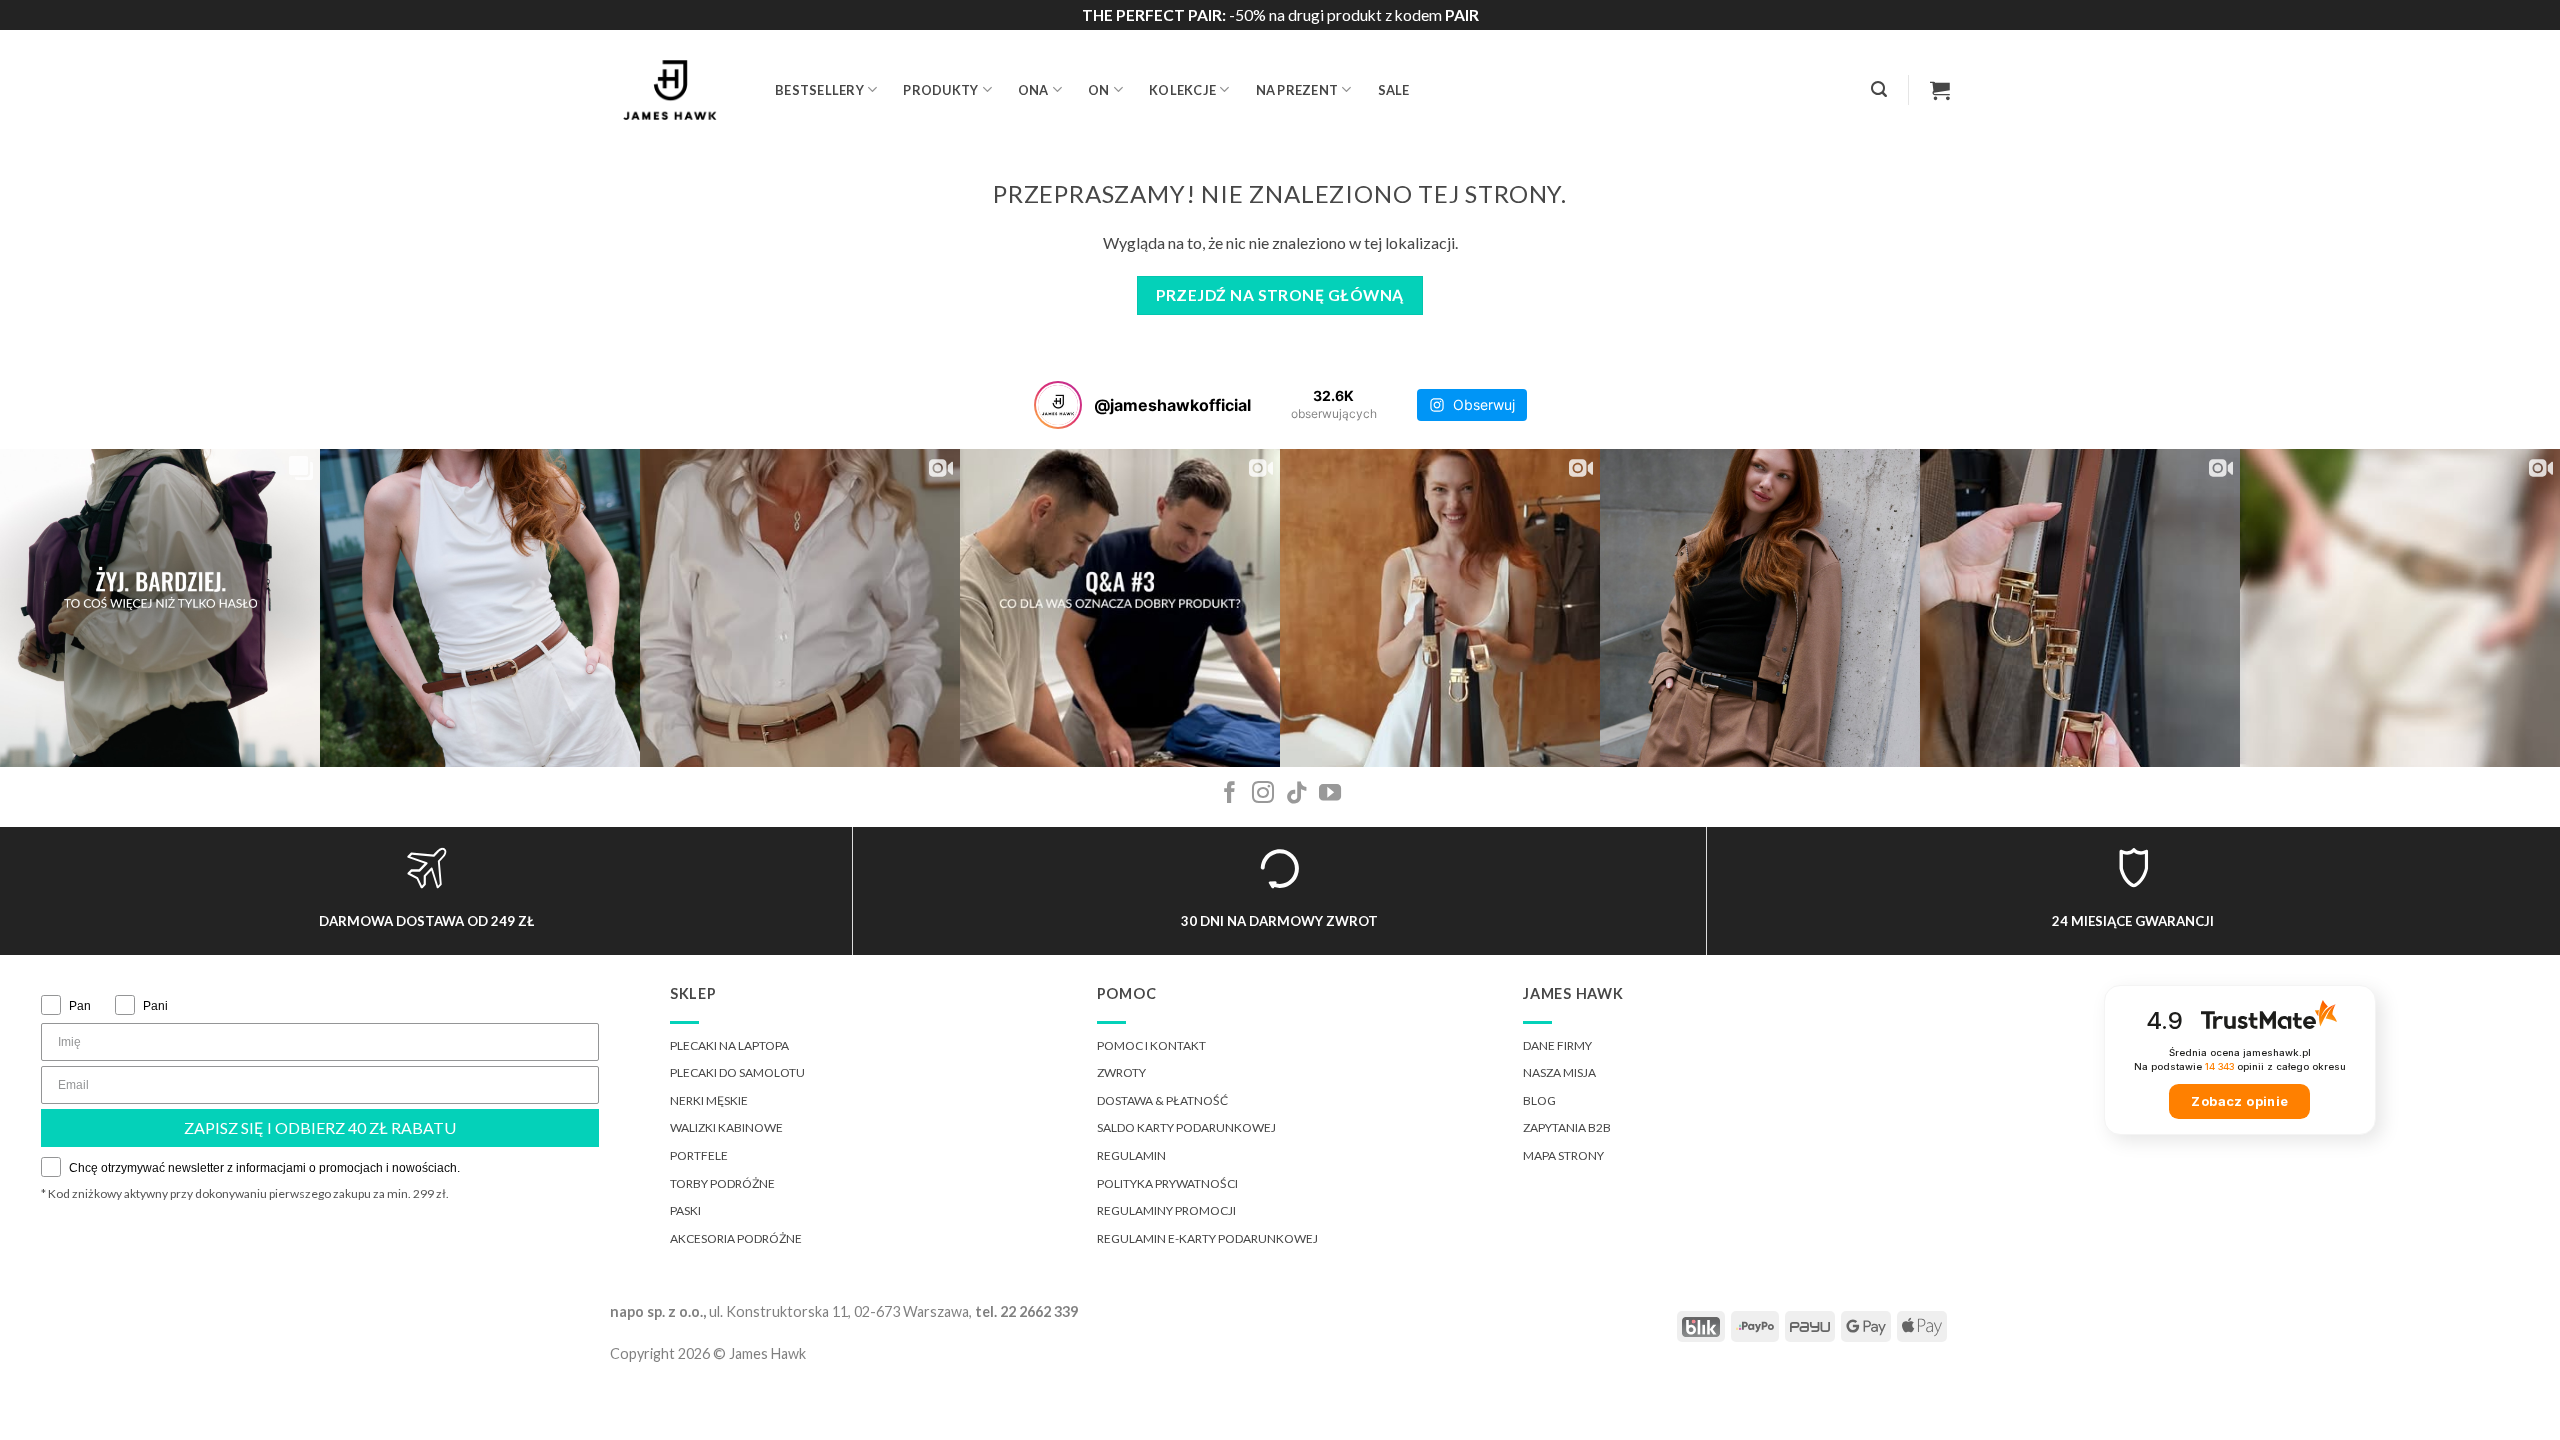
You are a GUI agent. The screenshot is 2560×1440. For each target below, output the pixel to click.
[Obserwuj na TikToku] (1297, 794)
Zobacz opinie (2239, 1101)
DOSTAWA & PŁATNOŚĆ (1162, 1100)
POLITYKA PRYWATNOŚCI (1167, 1183)
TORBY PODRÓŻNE (722, 1183)
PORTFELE (699, 1155)
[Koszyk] (1940, 90)
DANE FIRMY (1557, 1045)
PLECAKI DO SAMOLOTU (737, 1072)
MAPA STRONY (1563, 1155)
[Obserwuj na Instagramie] (1263, 794)
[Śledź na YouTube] (1330, 794)
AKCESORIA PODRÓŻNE (736, 1238)
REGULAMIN (1131, 1155)
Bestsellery (819, 90)
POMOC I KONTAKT (1151, 1045)
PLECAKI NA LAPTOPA (729, 1045)
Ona (1033, 90)
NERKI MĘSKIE (709, 1100)
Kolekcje (1182, 90)
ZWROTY (1121, 1072)
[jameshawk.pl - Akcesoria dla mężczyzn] (677, 90)
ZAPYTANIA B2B (1567, 1127)
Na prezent (1297, 90)
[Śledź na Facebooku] (1230, 794)
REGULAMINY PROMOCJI (1166, 1210)
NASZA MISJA (1559, 1072)
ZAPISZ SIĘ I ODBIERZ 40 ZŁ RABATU (320, 1127)
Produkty (940, 90)
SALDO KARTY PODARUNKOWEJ (1186, 1127)
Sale (1394, 90)
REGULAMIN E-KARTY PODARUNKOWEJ (1207, 1238)
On (1099, 90)
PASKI (685, 1210)
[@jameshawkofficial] (1058, 405)
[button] (1879, 89)
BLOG (1539, 1100)
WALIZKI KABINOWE (726, 1127)
